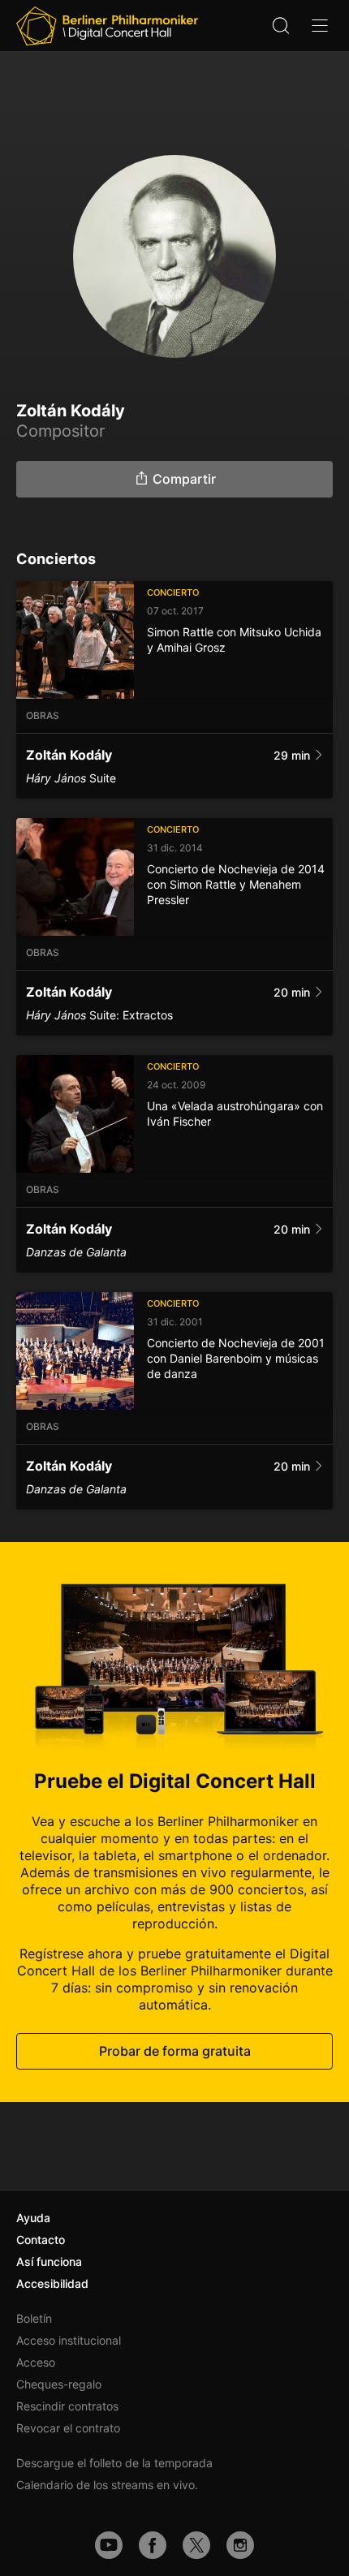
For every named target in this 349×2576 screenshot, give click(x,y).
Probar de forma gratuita (175, 2051)
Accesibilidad (52, 2283)
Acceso (36, 2362)
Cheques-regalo (59, 2384)
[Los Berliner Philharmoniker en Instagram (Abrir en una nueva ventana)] (240, 2545)
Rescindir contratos (67, 2406)
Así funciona (49, 2262)
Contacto (41, 2240)
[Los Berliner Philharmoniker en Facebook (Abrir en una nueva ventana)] (153, 2545)
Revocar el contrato (68, 2428)
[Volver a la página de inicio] (107, 26)
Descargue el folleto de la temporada (114, 2463)
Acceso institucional (69, 2340)
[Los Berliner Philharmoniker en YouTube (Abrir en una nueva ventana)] (109, 2545)
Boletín (34, 2318)
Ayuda (33, 2218)
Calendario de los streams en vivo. (107, 2485)
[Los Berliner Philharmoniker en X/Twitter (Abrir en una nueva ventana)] (196, 2545)
